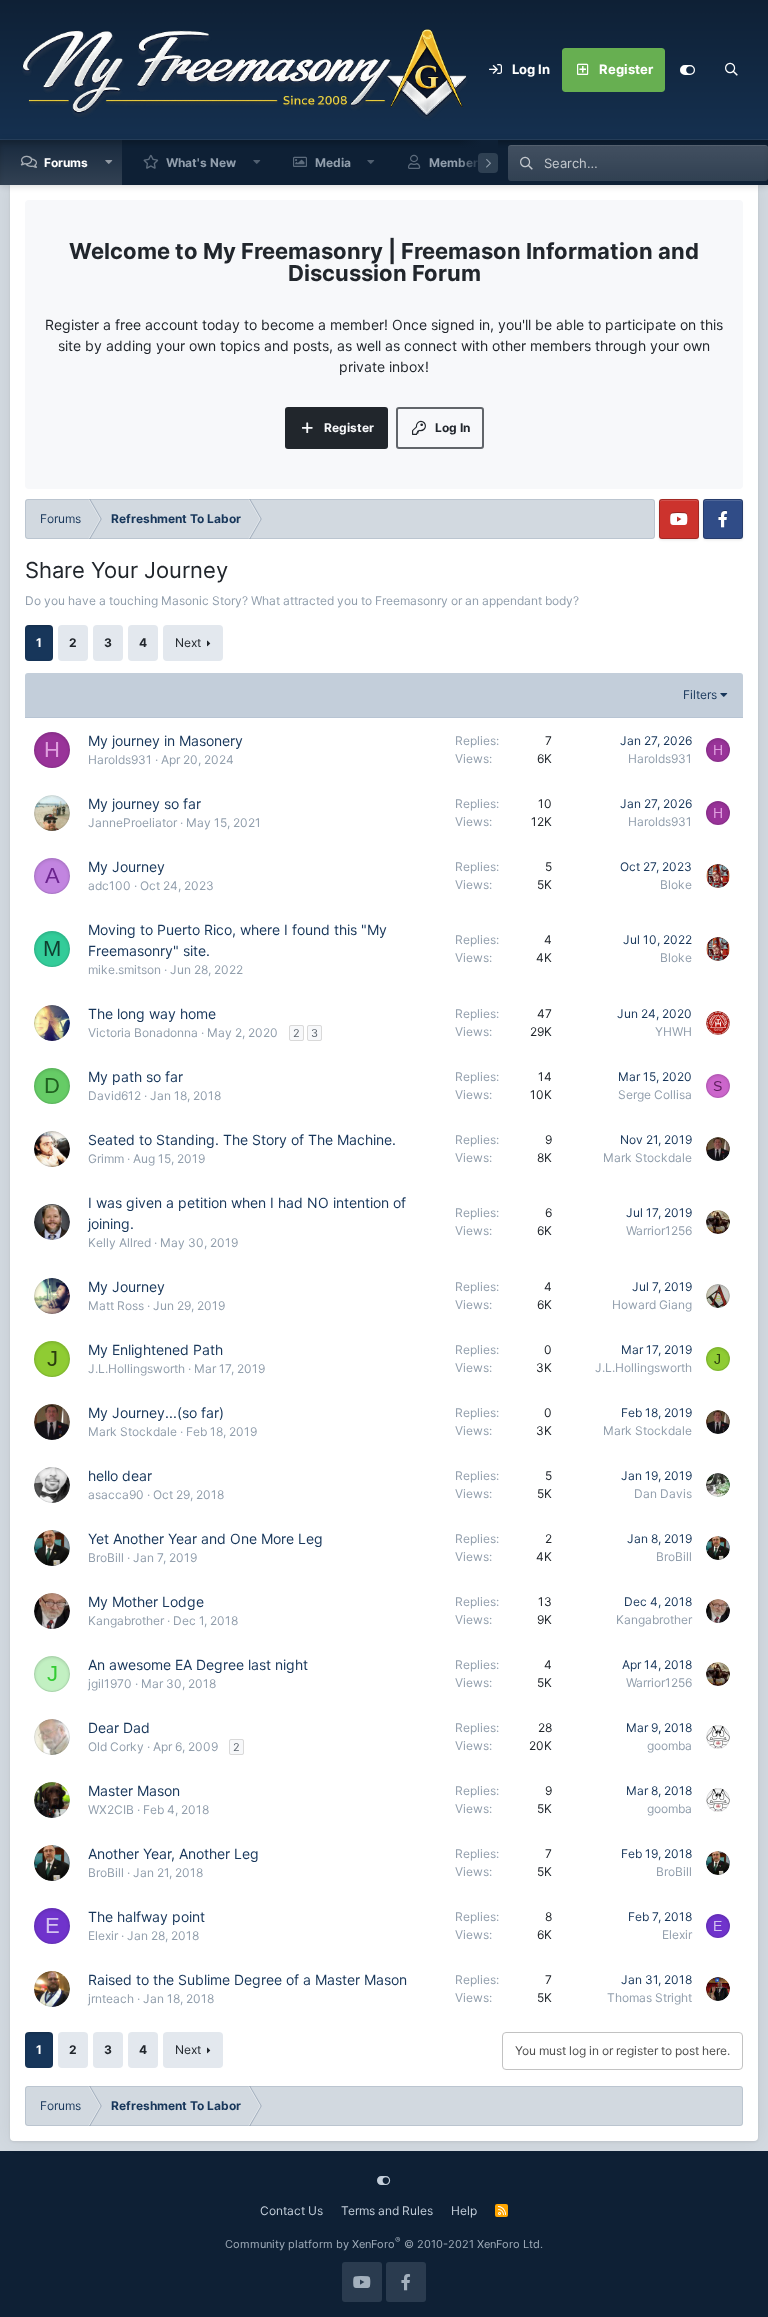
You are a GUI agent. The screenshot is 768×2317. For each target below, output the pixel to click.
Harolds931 (120, 759)
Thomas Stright (649, 1997)
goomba (669, 1745)
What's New (201, 162)
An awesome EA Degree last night (198, 1664)
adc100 (109, 885)
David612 (114, 1095)
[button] (109, 162)
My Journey (126, 866)
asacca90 (116, 1494)
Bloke (676, 884)
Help (464, 2210)
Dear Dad (119, 1727)
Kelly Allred (119, 1242)
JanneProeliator (132, 822)
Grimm (106, 1158)
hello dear (120, 1475)
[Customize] (687, 70)
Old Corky (116, 1746)
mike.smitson (124, 969)
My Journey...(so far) (156, 1412)
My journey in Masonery (165, 740)
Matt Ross (116, 1305)
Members (457, 162)
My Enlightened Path (155, 1349)
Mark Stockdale (647, 1157)
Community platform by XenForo (384, 2244)
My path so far (135, 1076)
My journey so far (144, 803)
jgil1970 (110, 1683)
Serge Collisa (655, 1094)
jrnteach (111, 1998)
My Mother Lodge (146, 1601)
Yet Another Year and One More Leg (205, 1538)
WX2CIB (111, 1809)
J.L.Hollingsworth (136, 1368)
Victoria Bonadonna (143, 1032)
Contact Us (291, 2210)
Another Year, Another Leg (173, 1853)
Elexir (103, 1935)
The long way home (152, 1013)
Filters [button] (700, 694)
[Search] (731, 70)
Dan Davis (663, 1493)
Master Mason (134, 1790)
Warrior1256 (659, 1230)
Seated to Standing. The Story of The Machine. (242, 1139)
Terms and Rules (387, 2210)
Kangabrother (126, 1620)
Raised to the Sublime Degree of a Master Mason (247, 1979)
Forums (66, 162)
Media (333, 162)
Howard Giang (652, 1304)
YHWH (673, 1031)
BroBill (106, 1557)
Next (188, 642)
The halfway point (146, 1916)
